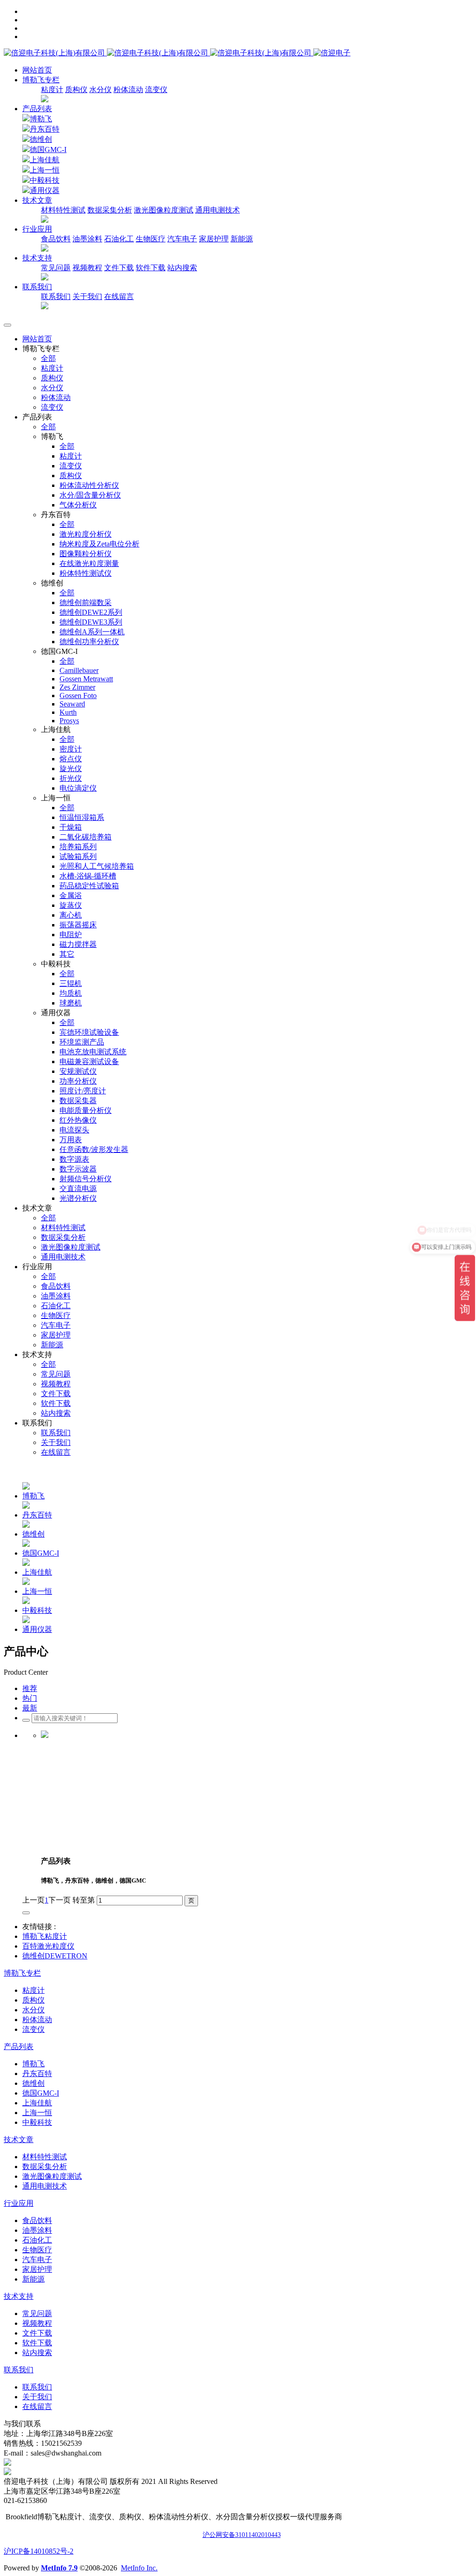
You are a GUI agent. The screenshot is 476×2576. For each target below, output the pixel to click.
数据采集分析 (110, 210)
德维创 (41, 139)
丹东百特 (45, 129)
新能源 (242, 239)
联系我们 (56, 296)
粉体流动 (128, 90)
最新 (30, 1708)
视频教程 (87, 268)
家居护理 (214, 239)
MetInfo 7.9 (59, 2568)
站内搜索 (182, 268)
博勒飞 (41, 119)
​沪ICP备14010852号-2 (39, 2551)
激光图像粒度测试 (164, 210)
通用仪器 (45, 190)
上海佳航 (45, 160)
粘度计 (52, 90)
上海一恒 (45, 170)
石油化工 (119, 239)
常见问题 (56, 268)
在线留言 (119, 296)
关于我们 (87, 296)
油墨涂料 (87, 239)
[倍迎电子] (159, 53)
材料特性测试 (63, 210)
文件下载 (119, 268)
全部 (48, 358)
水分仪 (100, 90)
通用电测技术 (218, 210)
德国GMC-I (48, 150)
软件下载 (151, 268)
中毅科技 (45, 180)
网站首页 (37, 70)
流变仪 (156, 90)
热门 (30, 1698)
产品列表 (37, 109)
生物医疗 (151, 239)
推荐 (30, 1688)
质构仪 (76, 90)
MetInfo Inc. (139, 2568)
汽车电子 (182, 239)
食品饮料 (56, 239)
